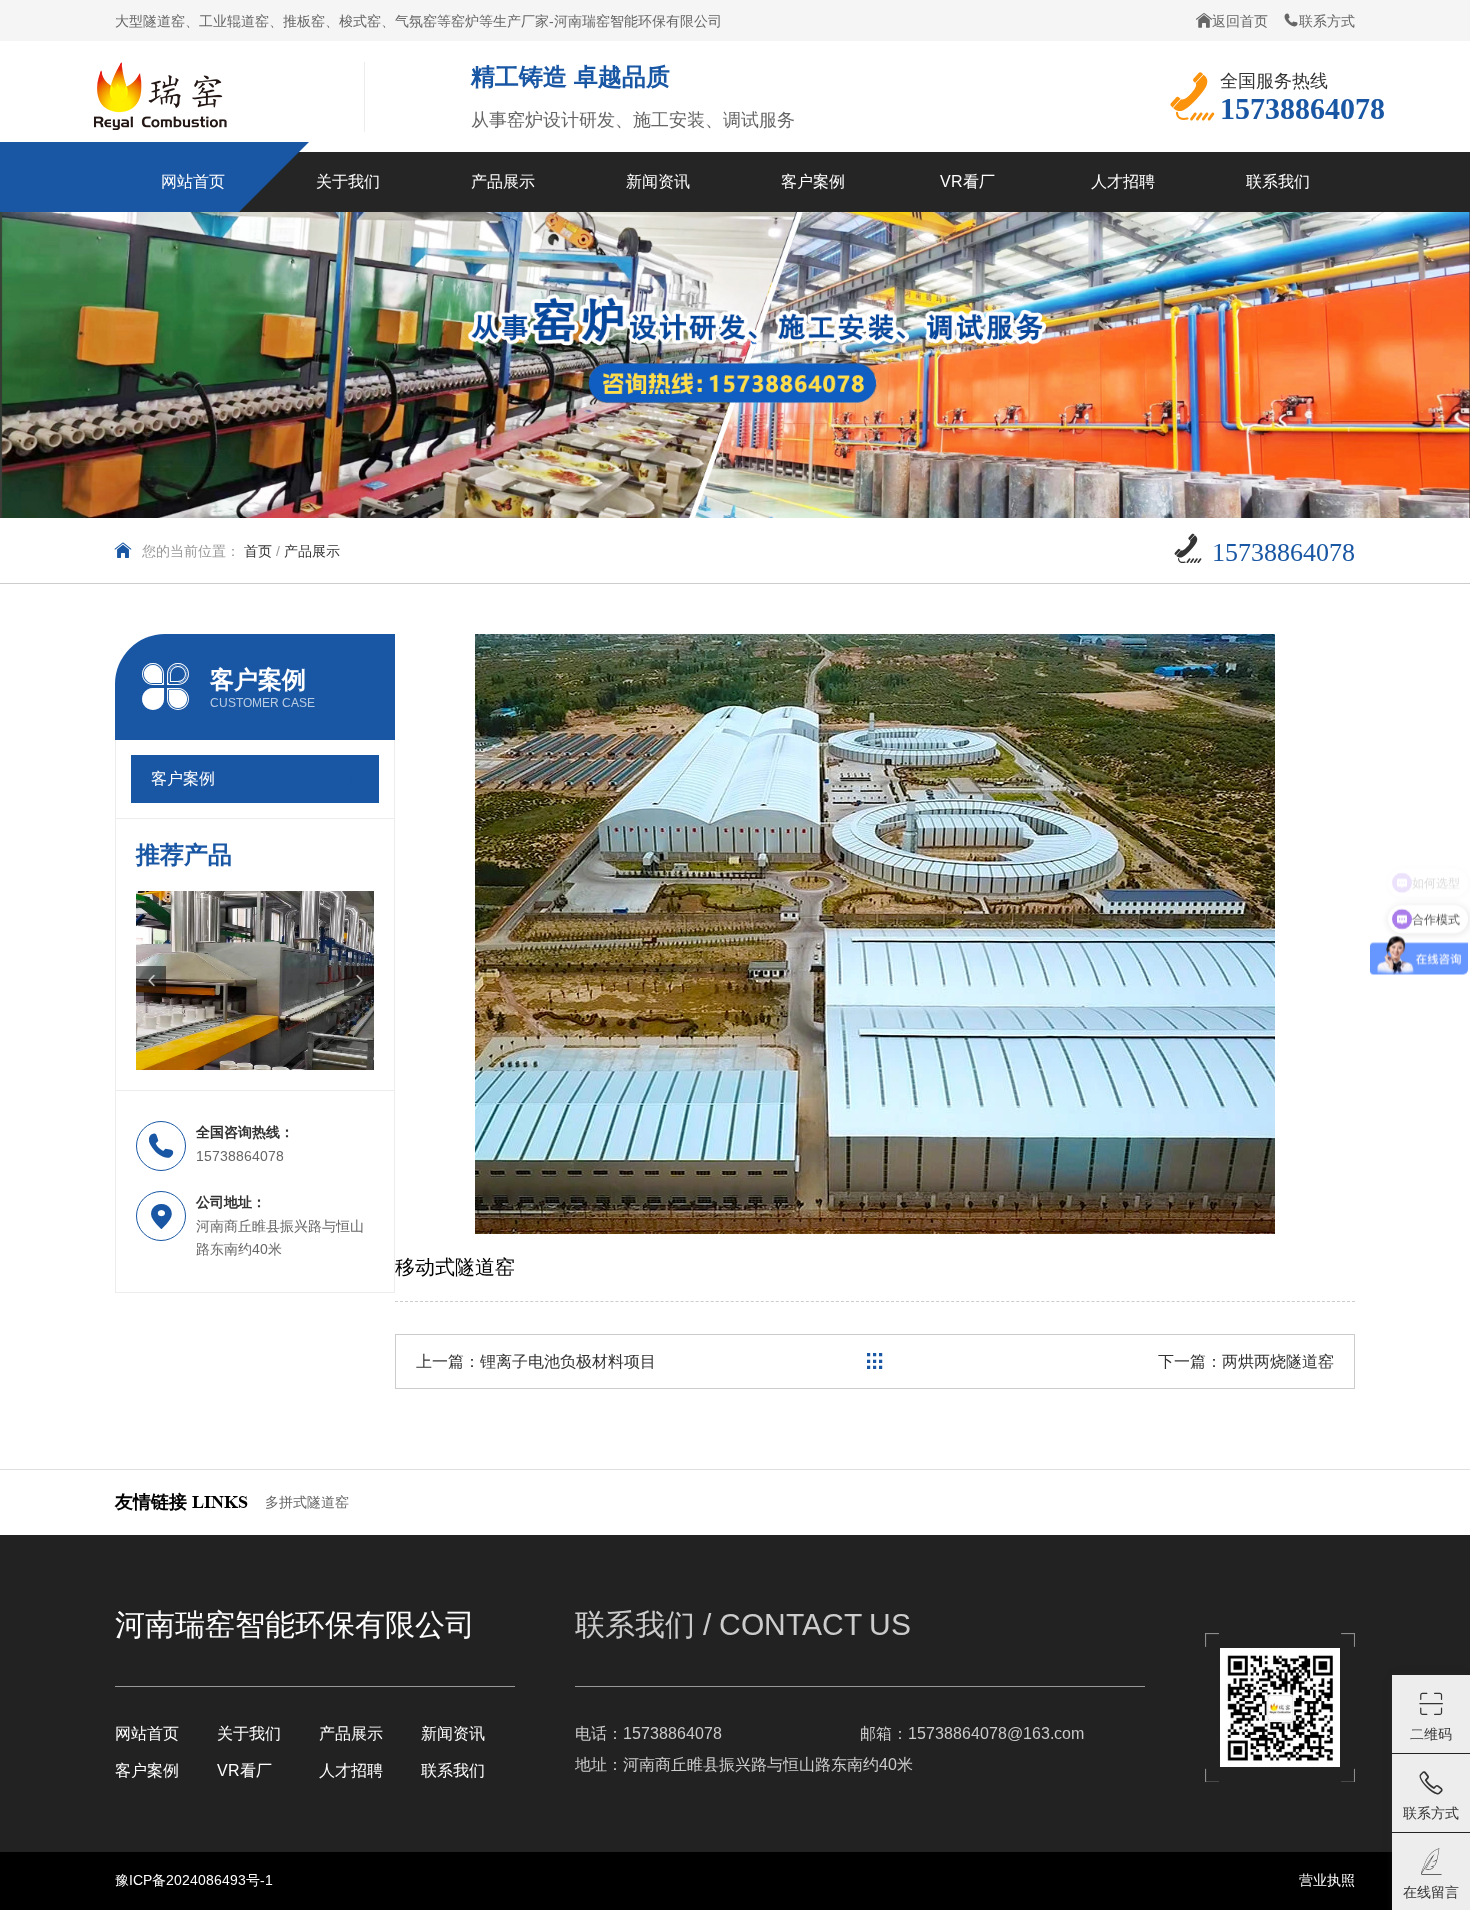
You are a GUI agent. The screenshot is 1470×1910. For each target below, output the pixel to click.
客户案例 (147, 1770)
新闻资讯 (453, 1733)
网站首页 (147, 1733)
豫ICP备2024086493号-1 (194, 1880)
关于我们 (249, 1733)
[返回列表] (875, 1361)
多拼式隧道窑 (307, 1502)
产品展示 (351, 1733)
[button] (151, 981)
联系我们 (453, 1770)
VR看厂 (244, 1770)
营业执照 (1327, 1880)
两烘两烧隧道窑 (1278, 1361)
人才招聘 (351, 1770)
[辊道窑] (255, 980)
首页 (258, 551)
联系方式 (1327, 21)
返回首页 (1240, 21)
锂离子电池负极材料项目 (568, 1361)
